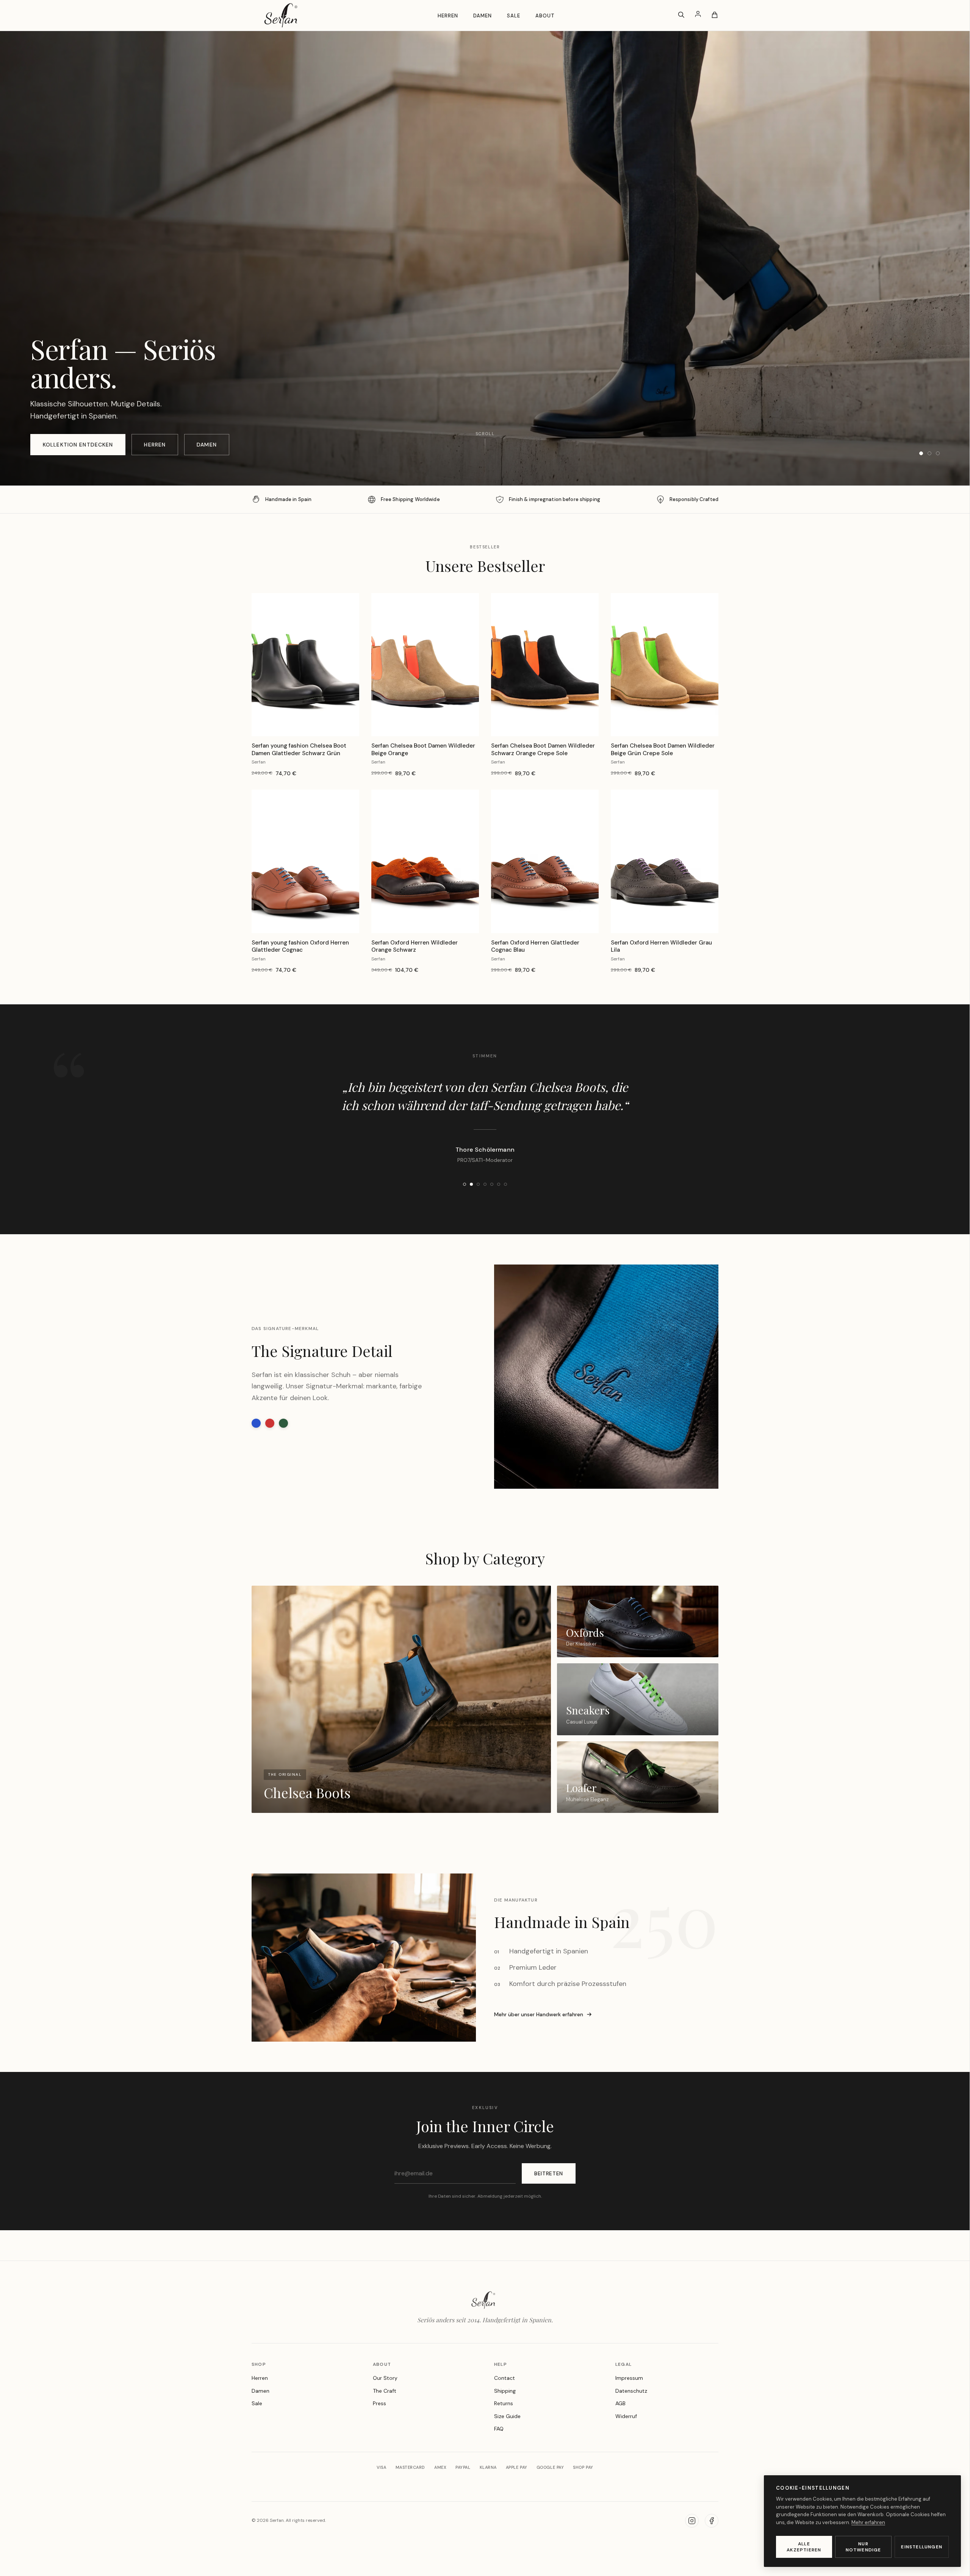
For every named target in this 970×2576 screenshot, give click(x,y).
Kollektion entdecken (78, 445)
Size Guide (507, 2453)
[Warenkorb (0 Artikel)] (715, 15)
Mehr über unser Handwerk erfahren (539, 2051)
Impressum (629, 2414)
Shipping (505, 2427)
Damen (483, 16)
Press (379, 2440)
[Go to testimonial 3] (478, 1221)
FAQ (499, 2465)
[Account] (698, 15)
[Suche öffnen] (681, 15)
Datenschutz (631, 2427)
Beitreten (549, 2210)
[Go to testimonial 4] (485, 1221)
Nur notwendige (864, 2547)
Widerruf (626, 2453)
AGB (620, 2440)
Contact (505, 2414)
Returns (504, 2440)
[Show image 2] (929, 453)
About (545, 16)
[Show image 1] (921, 453)
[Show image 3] (938, 453)
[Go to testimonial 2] (471, 1221)
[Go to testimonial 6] (499, 1221)
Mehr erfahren (868, 2522)
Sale (514, 16)
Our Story (385, 2414)
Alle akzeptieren (804, 2547)
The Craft (385, 2427)
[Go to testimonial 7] (505, 1221)
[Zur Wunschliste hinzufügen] (347, 605)
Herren (448, 16)
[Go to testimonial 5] (492, 1221)
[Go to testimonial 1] (465, 1221)
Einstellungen (922, 2547)
